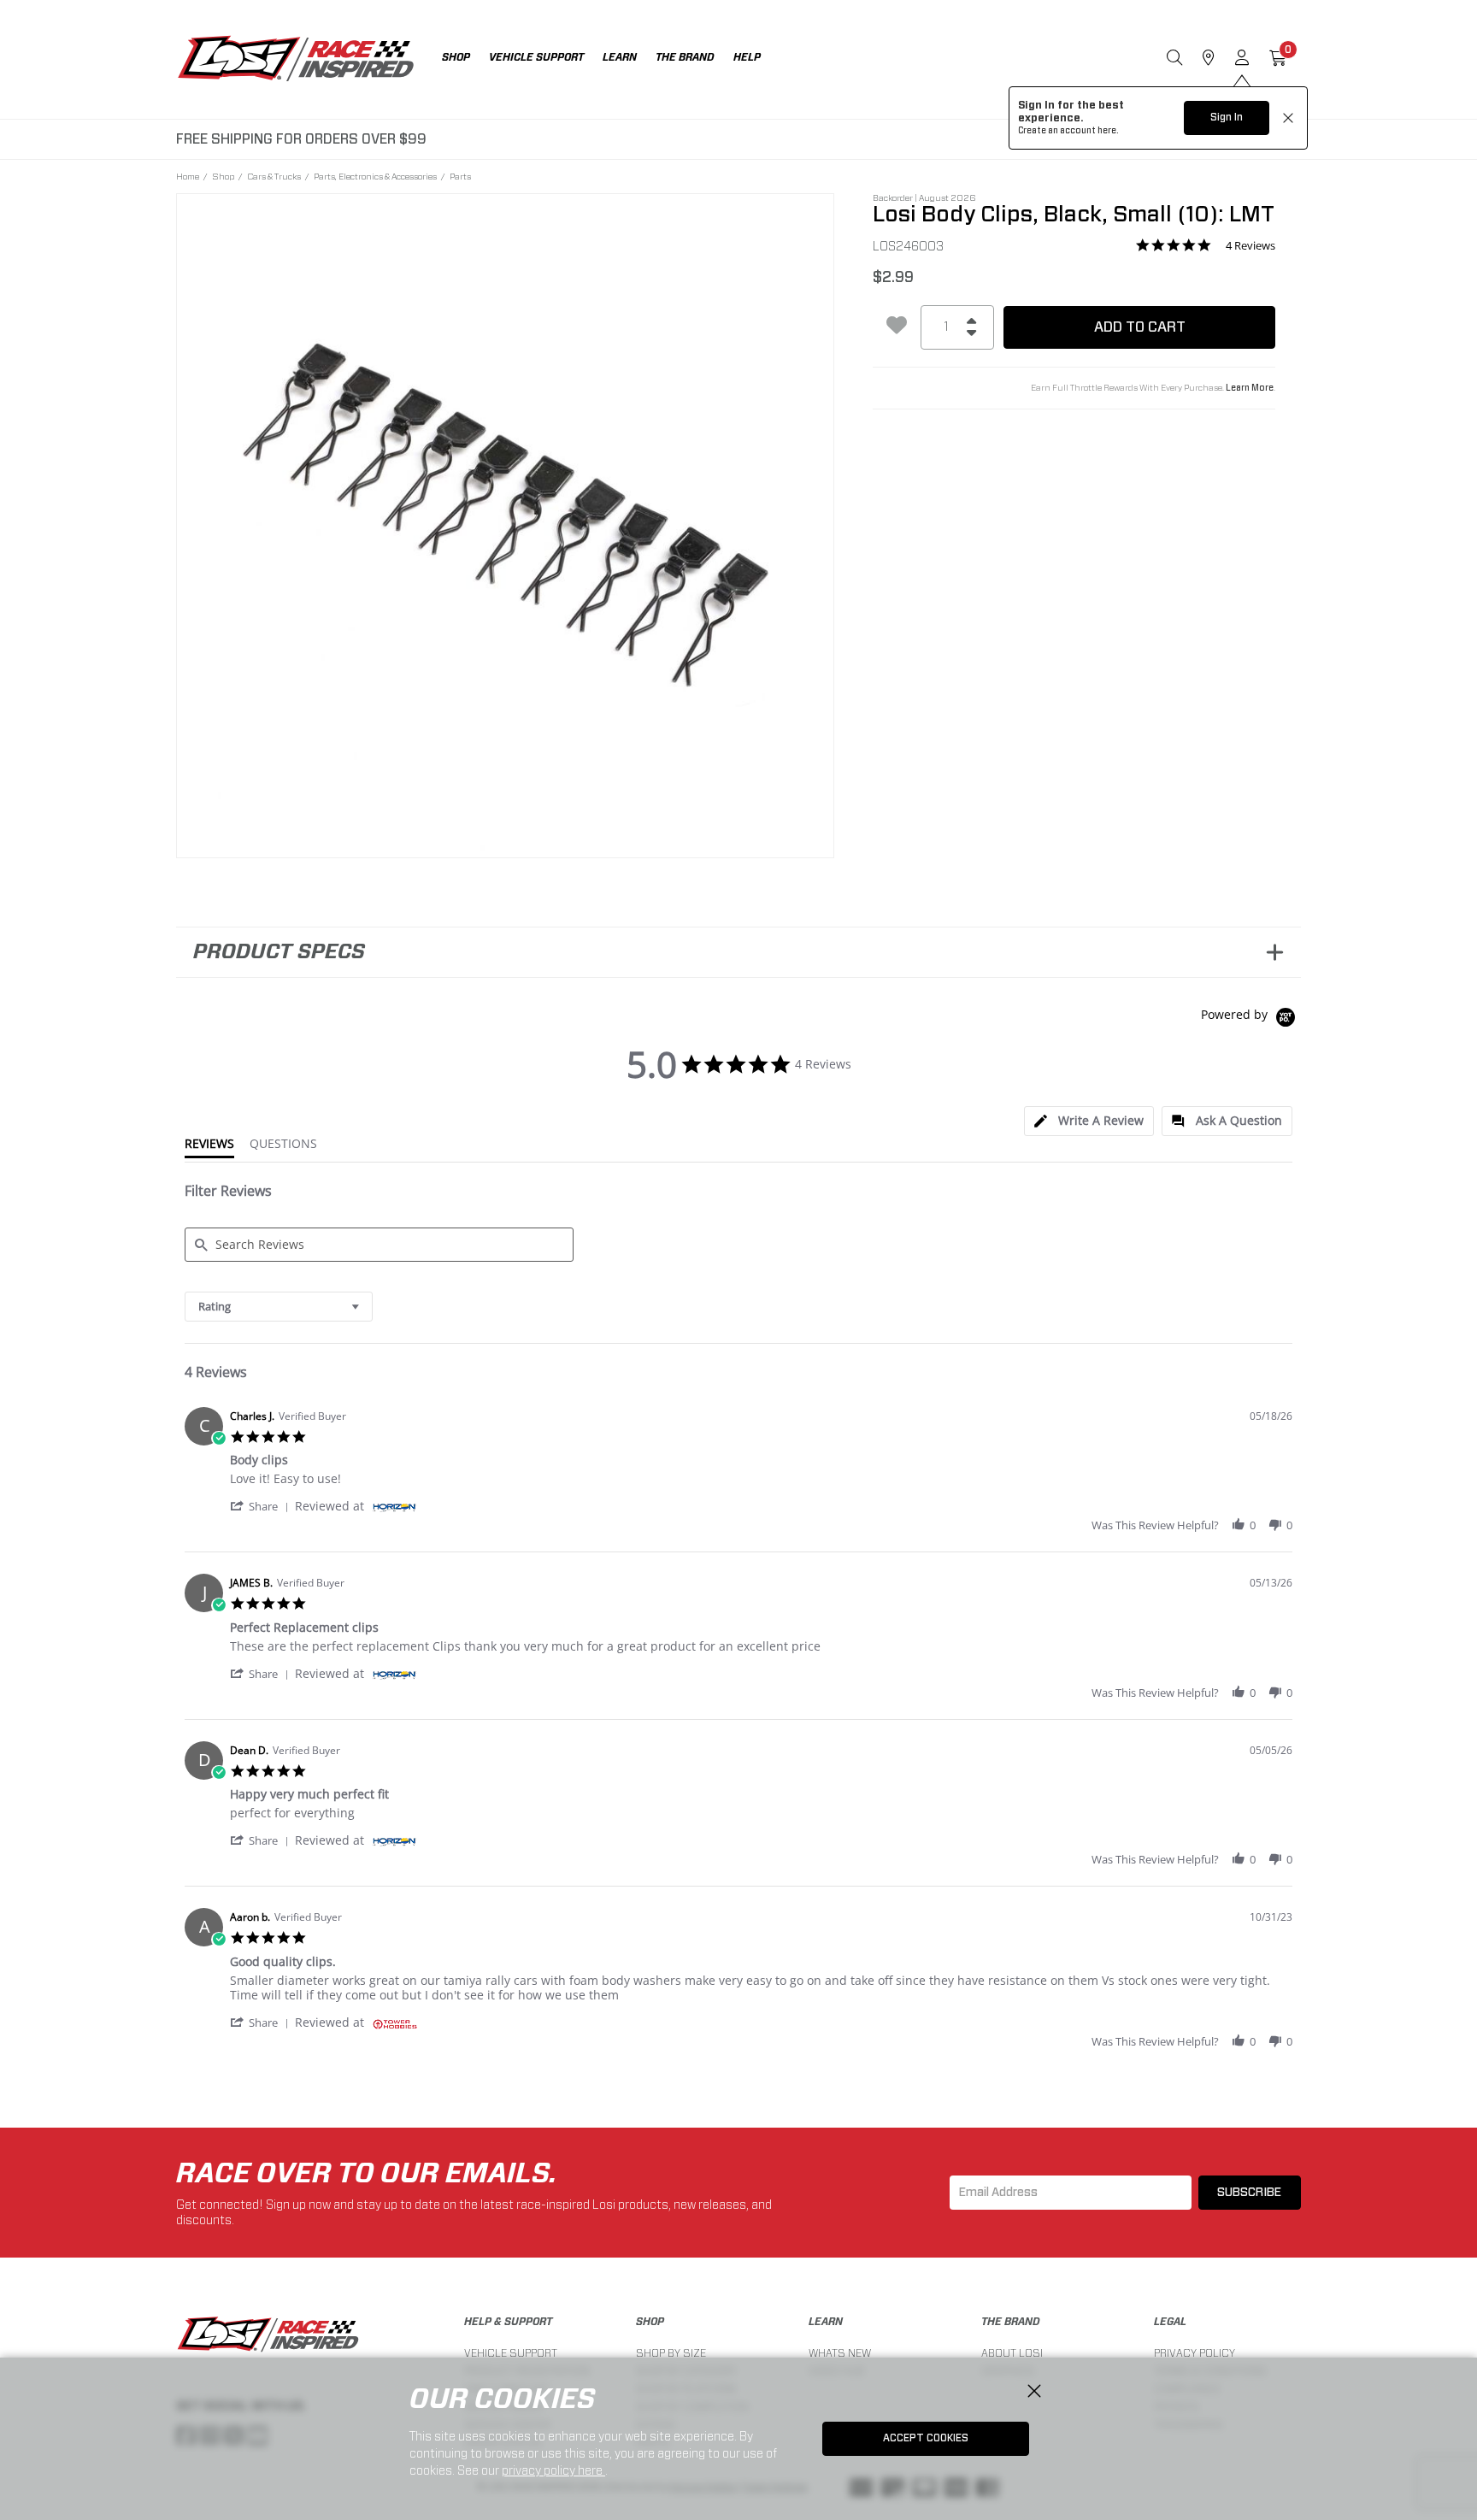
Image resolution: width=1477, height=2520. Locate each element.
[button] (262, 1506)
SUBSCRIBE (1249, 2193)
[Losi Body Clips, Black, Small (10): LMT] (506, 523)
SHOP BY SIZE (671, 2353)
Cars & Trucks (274, 176)
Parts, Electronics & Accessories (375, 176)
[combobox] (279, 1307)
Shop (223, 176)
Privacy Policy (1195, 2353)
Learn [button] (620, 57)
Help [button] (747, 57)
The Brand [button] (685, 57)
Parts (460, 176)
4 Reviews (1250, 246)
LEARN (826, 2322)
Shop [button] (456, 57)
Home (188, 176)
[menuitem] (465, 59)
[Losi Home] (296, 60)
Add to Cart (1140, 327)
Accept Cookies (926, 2438)
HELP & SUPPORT (508, 2322)
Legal (1170, 2322)
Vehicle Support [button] (536, 57)
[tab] (1089, 1121)
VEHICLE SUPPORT (511, 2353)
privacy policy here (553, 2470)
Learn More (1250, 388)
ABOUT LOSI (1012, 2353)
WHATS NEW (840, 2353)
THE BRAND (1011, 2322)
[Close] (1034, 2392)
